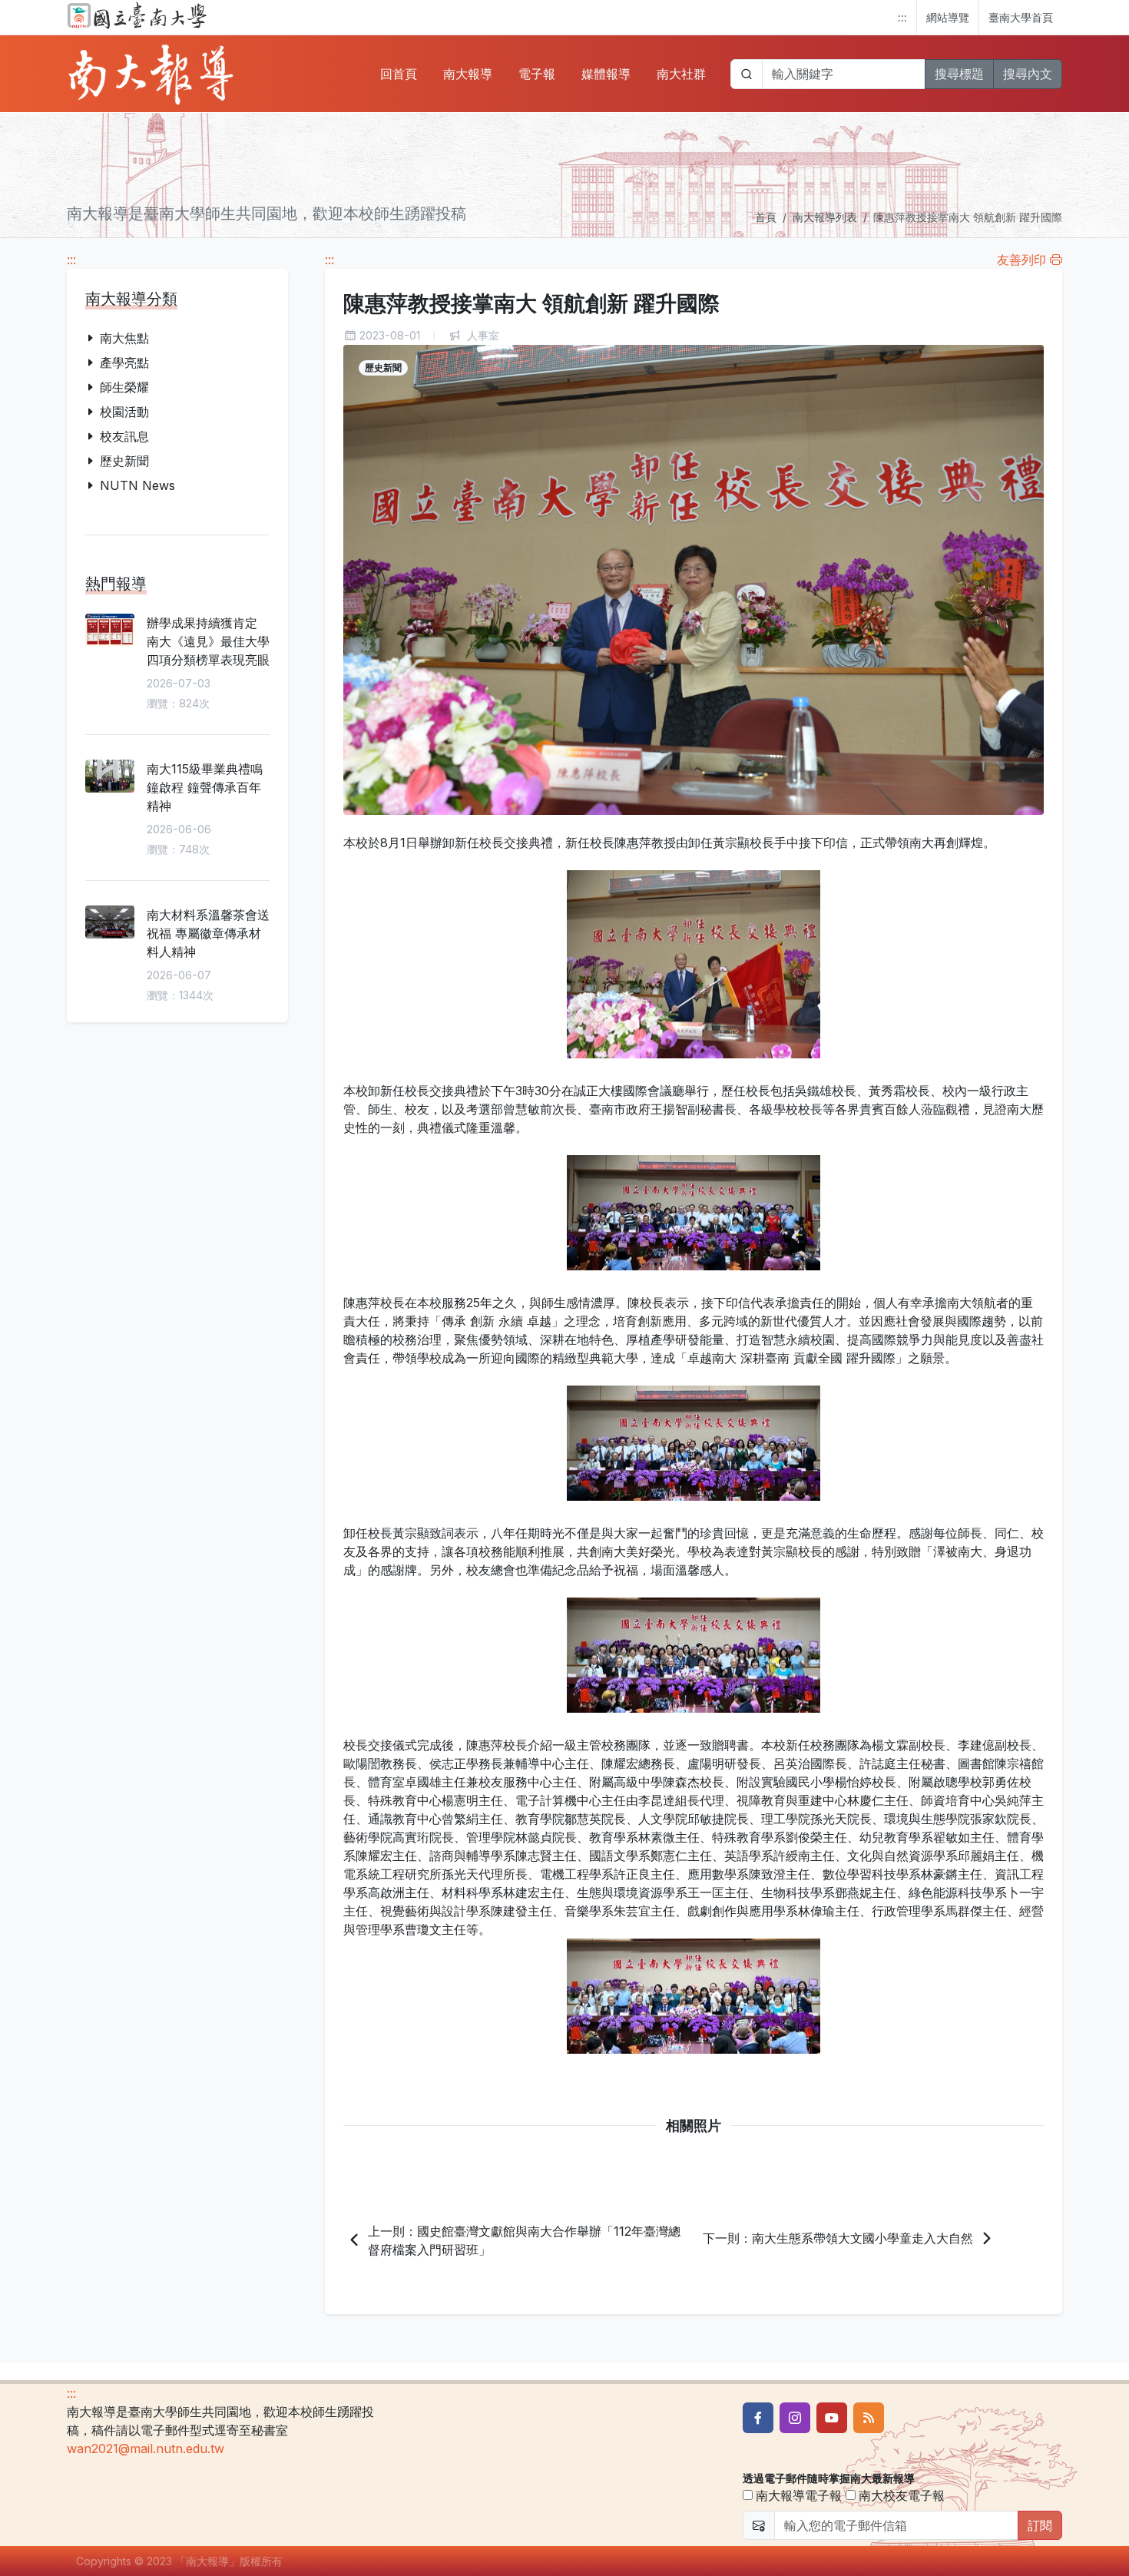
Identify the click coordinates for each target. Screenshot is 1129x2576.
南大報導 (468, 74)
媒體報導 (606, 74)
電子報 (537, 74)
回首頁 (399, 74)
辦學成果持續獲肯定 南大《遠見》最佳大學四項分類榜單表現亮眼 (208, 641)
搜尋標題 (959, 74)
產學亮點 (124, 363)
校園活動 (124, 412)
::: (902, 17)
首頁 (766, 217)
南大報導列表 (825, 217)
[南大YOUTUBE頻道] (832, 2418)
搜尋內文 (1028, 74)
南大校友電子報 (900, 2495)
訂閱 (1040, 2525)
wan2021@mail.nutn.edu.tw (146, 2449)
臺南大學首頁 (1021, 17)
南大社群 (681, 74)
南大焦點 (124, 338)
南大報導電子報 (797, 2495)
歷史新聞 (124, 461)
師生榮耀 (124, 387)
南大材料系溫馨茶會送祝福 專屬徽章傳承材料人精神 (208, 933)
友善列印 (1023, 260)
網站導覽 (948, 17)
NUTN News (137, 485)
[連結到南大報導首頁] (151, 74)
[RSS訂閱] (869, 2418)
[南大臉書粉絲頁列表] (758, 2418)
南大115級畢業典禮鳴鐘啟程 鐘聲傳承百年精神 (205, 787)
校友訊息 (124, 436)
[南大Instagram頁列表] (795, 2418)
